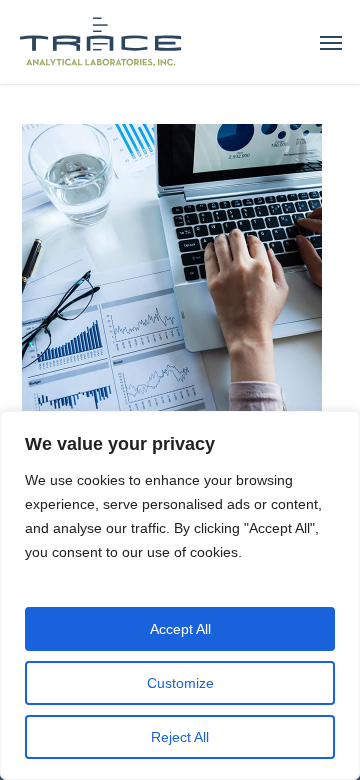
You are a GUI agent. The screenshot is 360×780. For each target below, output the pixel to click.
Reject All (180, 737)
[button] (331, 42)
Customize (180, 683)
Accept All (180, 629)
